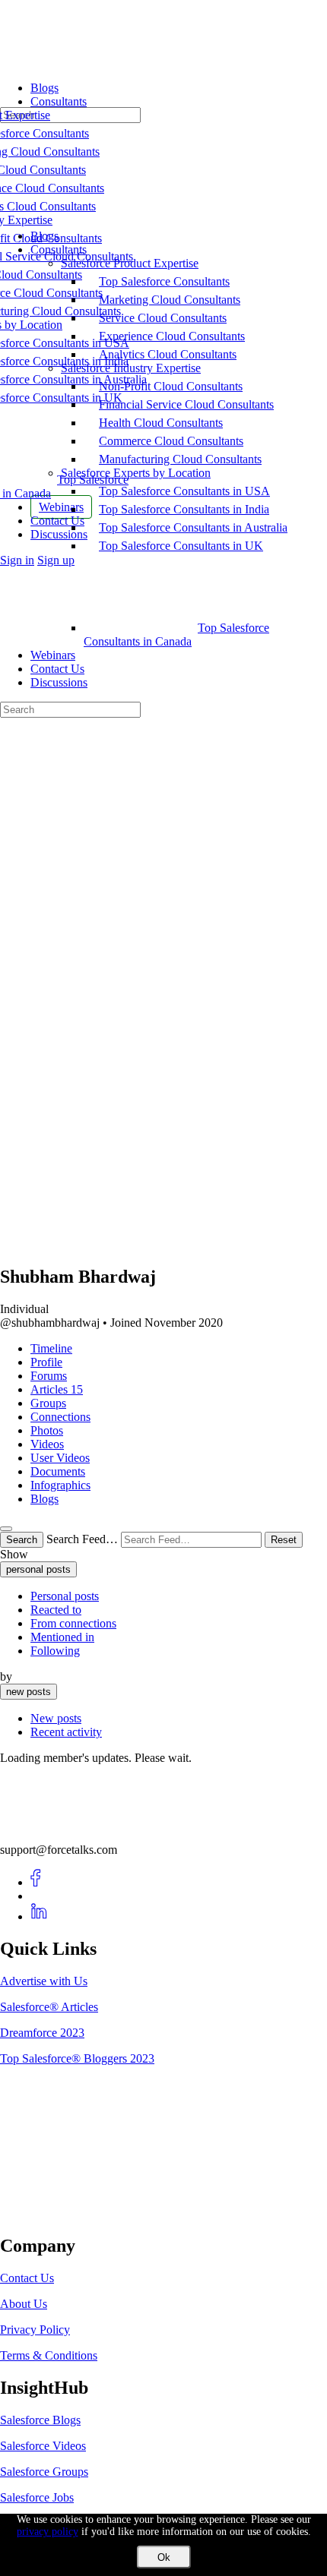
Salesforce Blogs (40, 2420)
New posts (56, 1718)
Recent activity (66, 1732)
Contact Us (57, 669)
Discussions (59, 682)
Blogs (44, 1499)
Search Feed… (82, 1539)
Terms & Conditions (49, 2355)
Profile (46, 1362)
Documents (58, 1471)
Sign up (56, 560)
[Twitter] (39, 1896)
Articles (57, 1389)
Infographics (60, 1485)
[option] (179, 1596)
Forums (49, 1376)
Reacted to (56, 1610)
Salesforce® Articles (49, 2007)
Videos (47, 1444)
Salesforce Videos (43, 2446)
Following (55, 1651)
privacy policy (48, 2532)
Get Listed (42, 2213)
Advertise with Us (44, 1981)
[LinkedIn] (39, 1916)
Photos (47, 1430)
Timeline (51, 1348)
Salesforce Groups (44, 2472)
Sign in (17, 560)
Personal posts (65, 1596)
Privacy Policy (35, 2330)
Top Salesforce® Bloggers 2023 (77, 2058)
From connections (73, 1623)
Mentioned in (62, 1637)
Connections (60, 1417)
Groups (48, 1403)
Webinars (53, 655)
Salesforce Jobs (37, 2497)
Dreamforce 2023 (42, 2033)
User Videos (60, 1458)
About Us (24, 2304)
